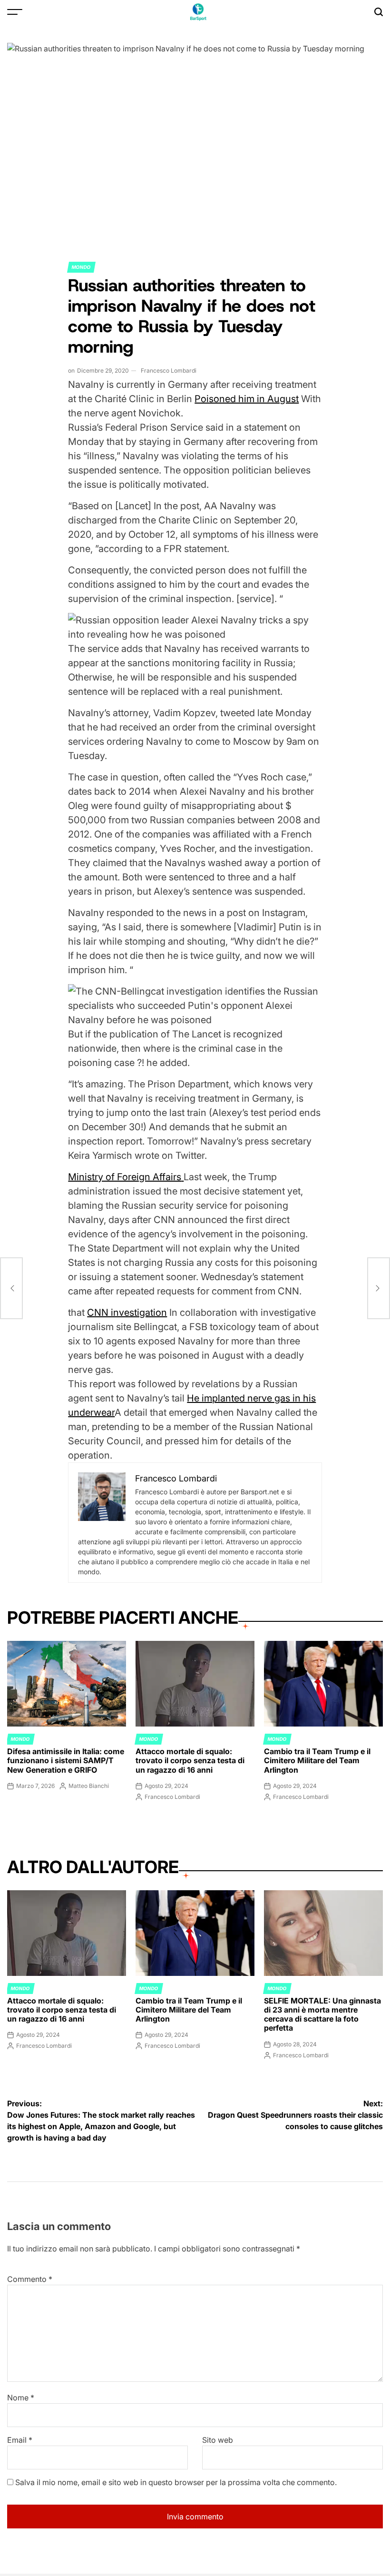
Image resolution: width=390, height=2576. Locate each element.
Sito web (218, 2440)
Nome (21, 2398)
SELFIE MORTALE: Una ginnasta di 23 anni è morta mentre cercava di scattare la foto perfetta (322, 2014)
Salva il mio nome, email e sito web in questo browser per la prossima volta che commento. (176, 2482)
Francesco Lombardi (169, 370)
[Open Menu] (15, 12)
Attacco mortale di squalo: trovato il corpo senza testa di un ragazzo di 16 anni (190, 1760)
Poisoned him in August (247, 399)
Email (20, 2440)
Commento (30, 2279)
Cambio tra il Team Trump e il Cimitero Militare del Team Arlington (317, 1760)
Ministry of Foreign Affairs (125, 1177)
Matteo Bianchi (89, 1786)
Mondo (81, 267)
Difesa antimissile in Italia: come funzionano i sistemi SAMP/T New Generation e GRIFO (66, 1760)
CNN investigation (127, 1313)
